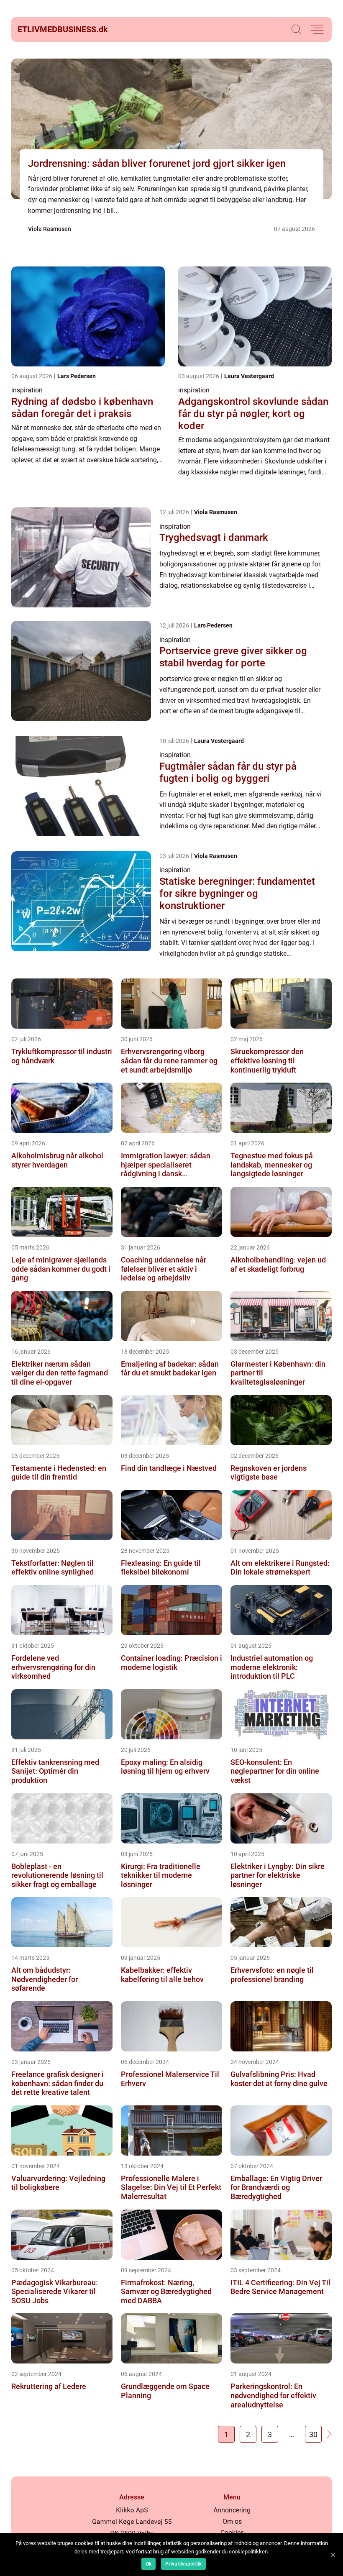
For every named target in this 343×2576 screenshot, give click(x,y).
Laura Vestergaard (249, 376)
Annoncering (232, 2510)
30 (313, 2434)
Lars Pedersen (77, 376)
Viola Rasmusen (50, 229)
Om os (232, 2521)
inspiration (27, 390)
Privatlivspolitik (183, 2564)
